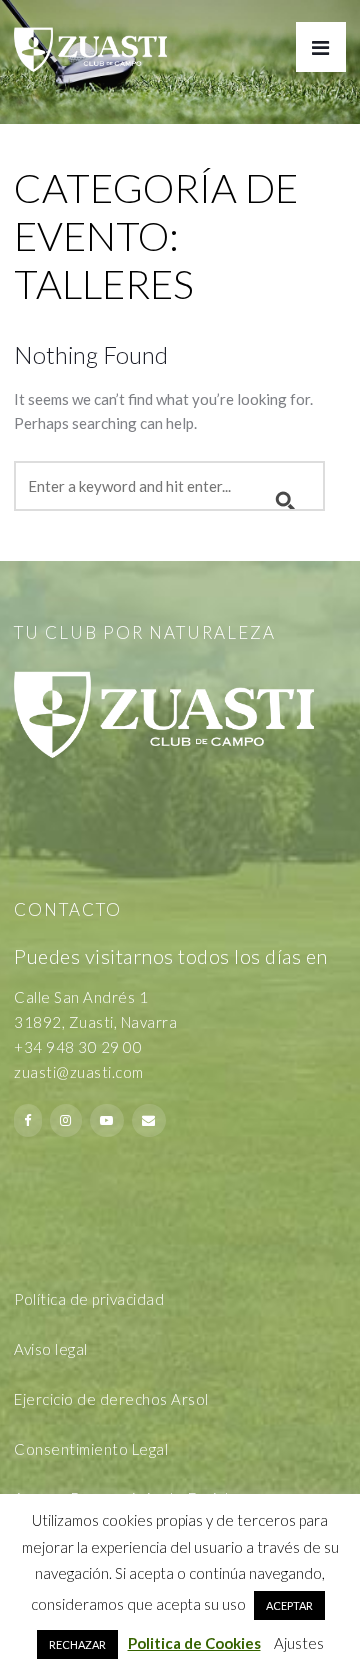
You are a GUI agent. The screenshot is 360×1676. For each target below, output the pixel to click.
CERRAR (320, 1391)
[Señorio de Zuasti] (90, 36)
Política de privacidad (89, 1299)
